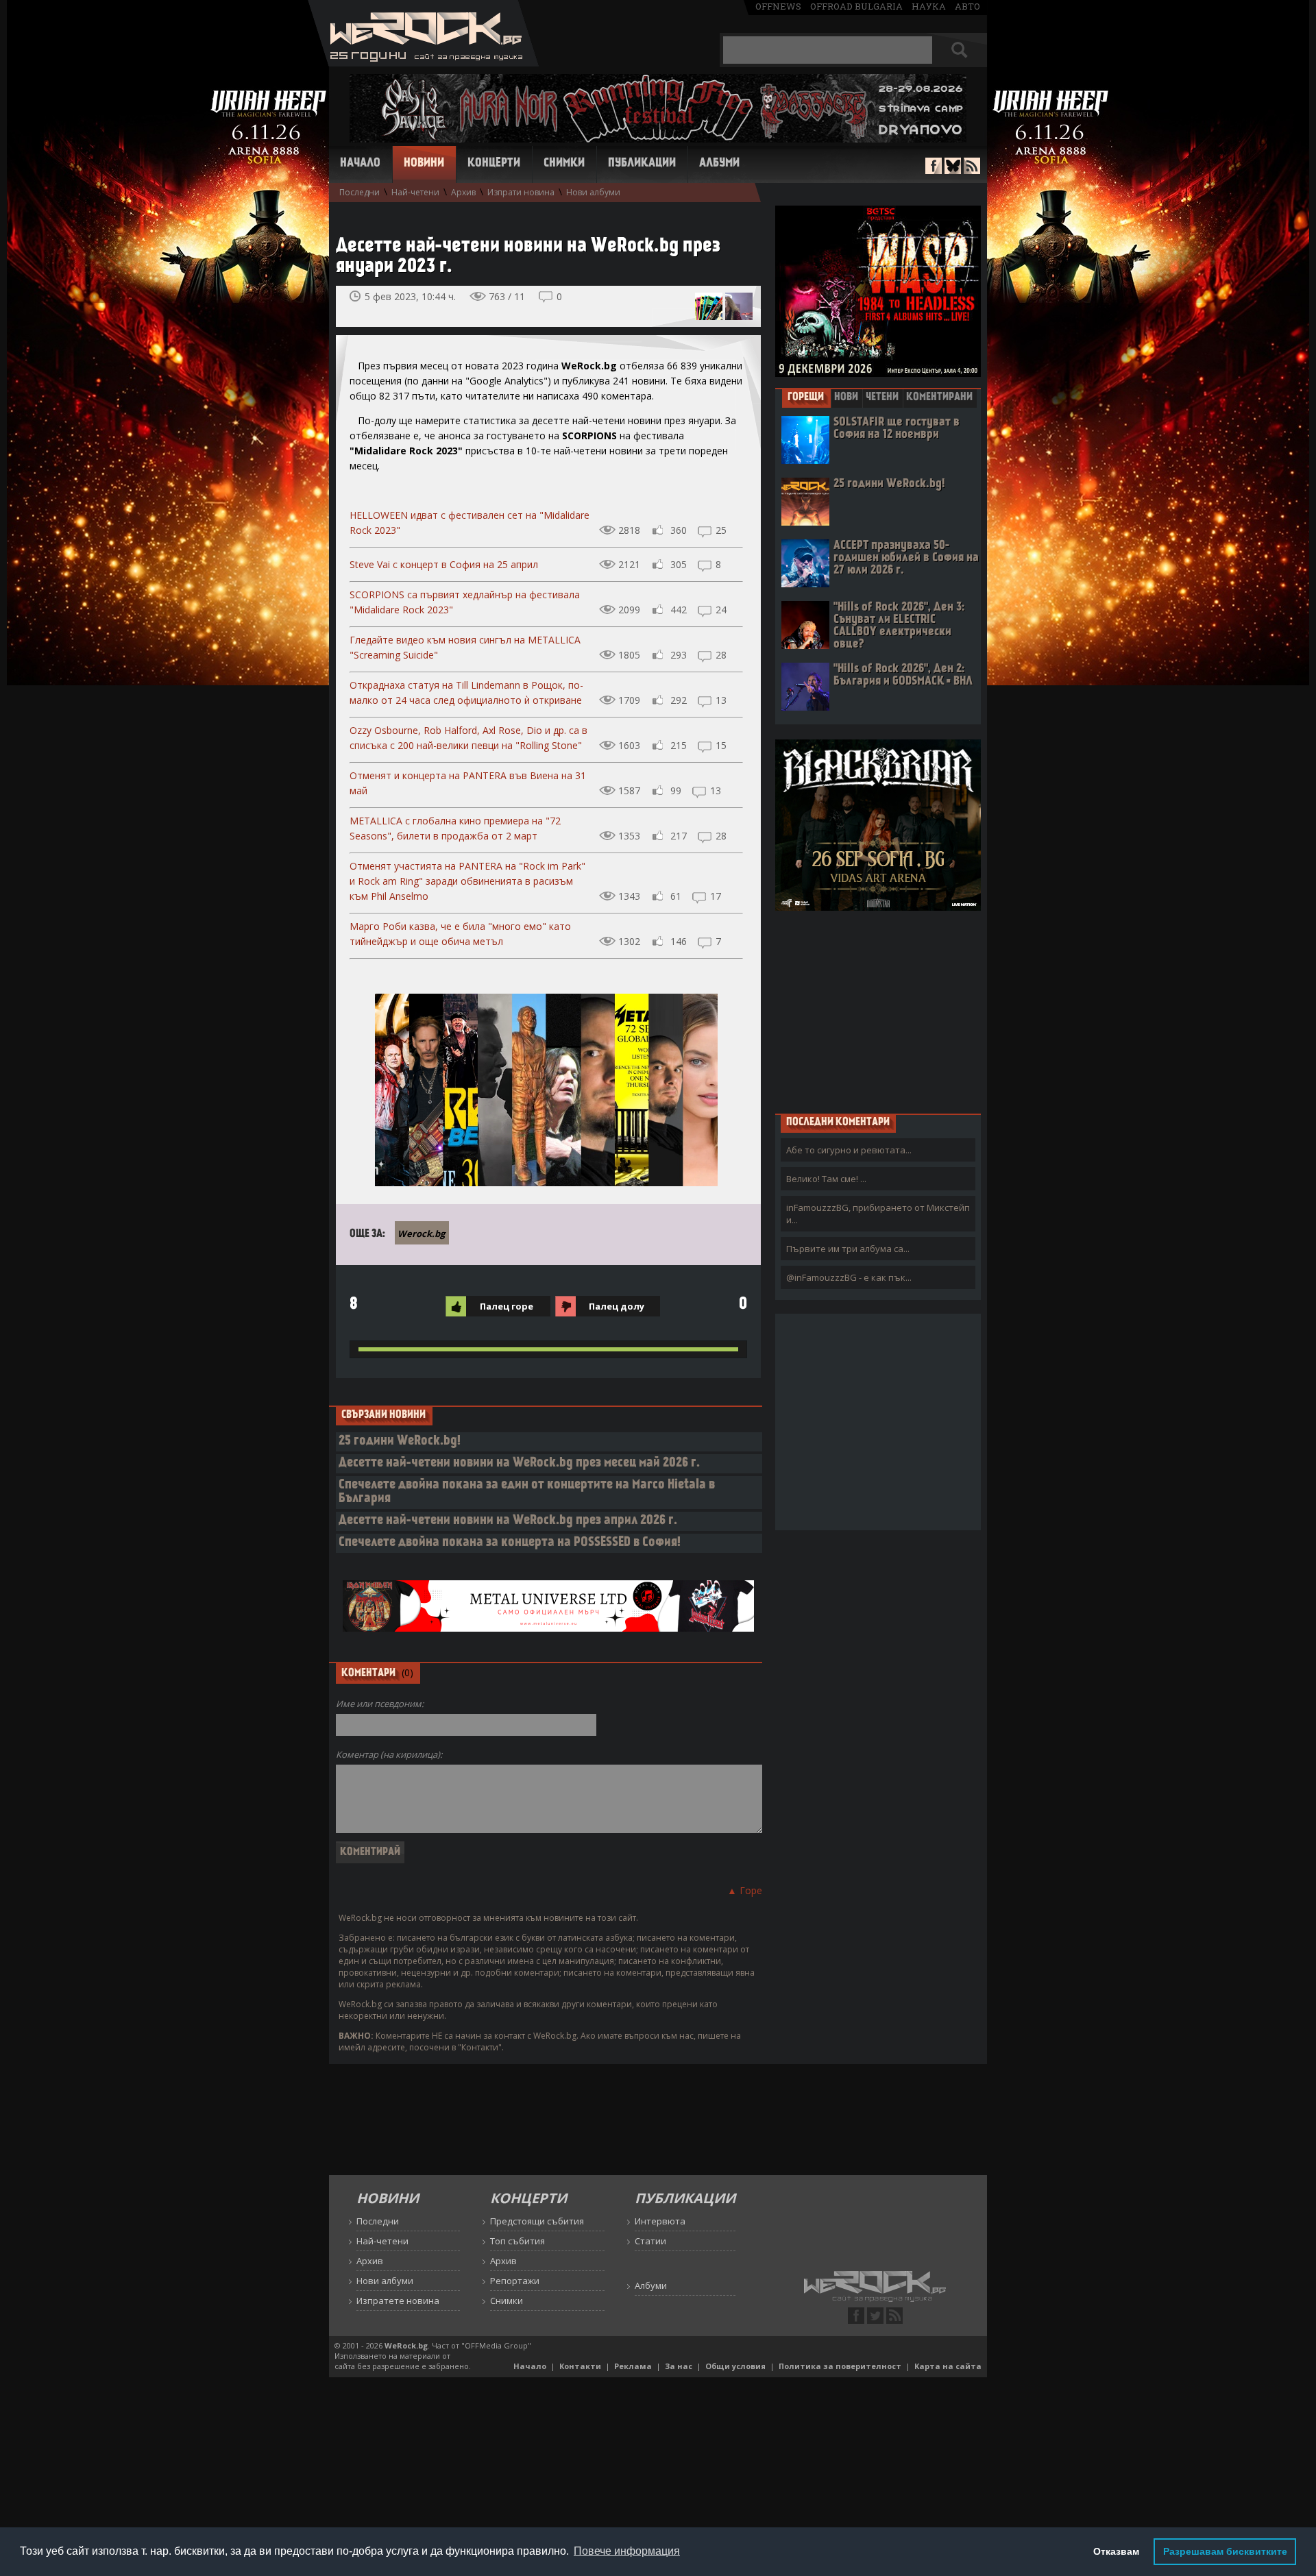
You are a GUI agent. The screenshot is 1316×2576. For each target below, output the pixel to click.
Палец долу (617, 1306)
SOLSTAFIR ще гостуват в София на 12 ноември (897, 429)
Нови (846, 397)
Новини (424, 164)
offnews (778, 6)
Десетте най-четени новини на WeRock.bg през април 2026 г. (508, 1521)
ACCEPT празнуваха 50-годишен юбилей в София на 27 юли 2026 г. (906, 558)
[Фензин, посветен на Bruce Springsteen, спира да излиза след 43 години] (709, 306)
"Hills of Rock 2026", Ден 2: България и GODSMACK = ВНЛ (903, 675)
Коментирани (939, 397)
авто (967, 6)
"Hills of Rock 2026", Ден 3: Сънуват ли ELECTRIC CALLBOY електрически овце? (899, 626)
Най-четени (415, 192)
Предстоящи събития (537, 2221)
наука (929, 6)
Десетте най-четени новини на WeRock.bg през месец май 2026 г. (519, 1463)
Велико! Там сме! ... (826, 1179)
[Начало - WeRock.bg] (423, 63)
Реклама (633, 2366)
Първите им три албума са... (848, 1249)
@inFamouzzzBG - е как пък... (849, 1277)
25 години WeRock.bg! (400, 1442)
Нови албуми (593, 192)
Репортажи (515, 2281)
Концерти (494, 164)
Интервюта (660, 2221)
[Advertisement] (878, 1011)
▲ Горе (745, 1890)
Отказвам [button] (1116, 2551)
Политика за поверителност (840, 2366)
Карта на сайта (948, 2366)
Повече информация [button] (627, 2551)
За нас (679, 2366)
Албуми (719, 164)
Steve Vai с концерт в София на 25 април (444, 564)
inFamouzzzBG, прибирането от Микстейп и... (878, 1214)
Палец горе (507, 1306)
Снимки (564, 164)
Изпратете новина (398, 2301)
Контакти (580, 2366)
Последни (360, 192)
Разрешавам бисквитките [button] (1225, 2551)
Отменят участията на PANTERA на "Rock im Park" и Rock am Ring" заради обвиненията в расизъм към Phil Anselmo (467, 881)
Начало (360, 164)
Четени (882, 397)
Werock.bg (421, 1234)
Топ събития (517, 2241)
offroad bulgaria (856, 6)
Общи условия (735, 2366)
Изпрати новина (521, 192)
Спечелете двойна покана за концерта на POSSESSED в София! (510, 1543)
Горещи (806, 397)
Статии (650, 2241)
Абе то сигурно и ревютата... (849, 1150)
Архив (463, 192)
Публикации (642, 164)
